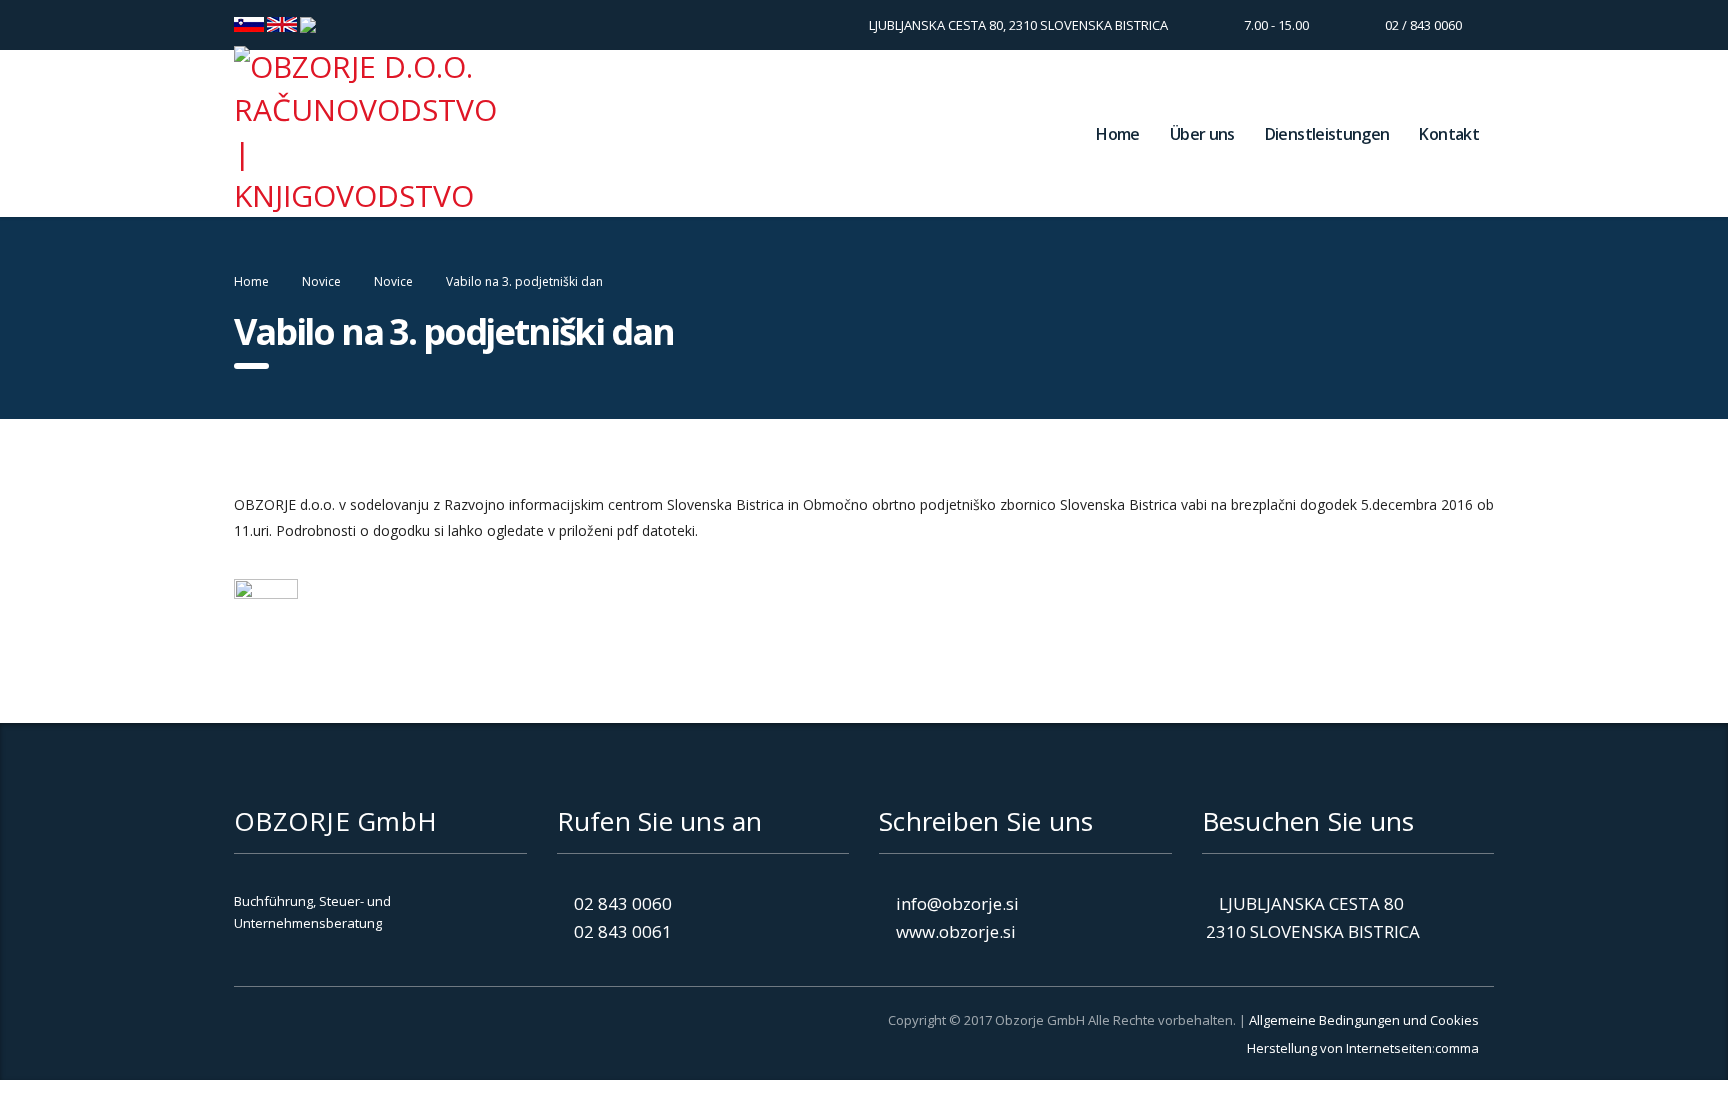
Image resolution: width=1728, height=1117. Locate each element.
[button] (339, 1042)
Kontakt (1449, 134)
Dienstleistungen (1327, 134)
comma (1457, 1048)
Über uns (1202, 134)
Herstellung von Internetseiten (1339, 1048)
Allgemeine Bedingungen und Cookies (1364, 1020)
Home (1117, 134)
